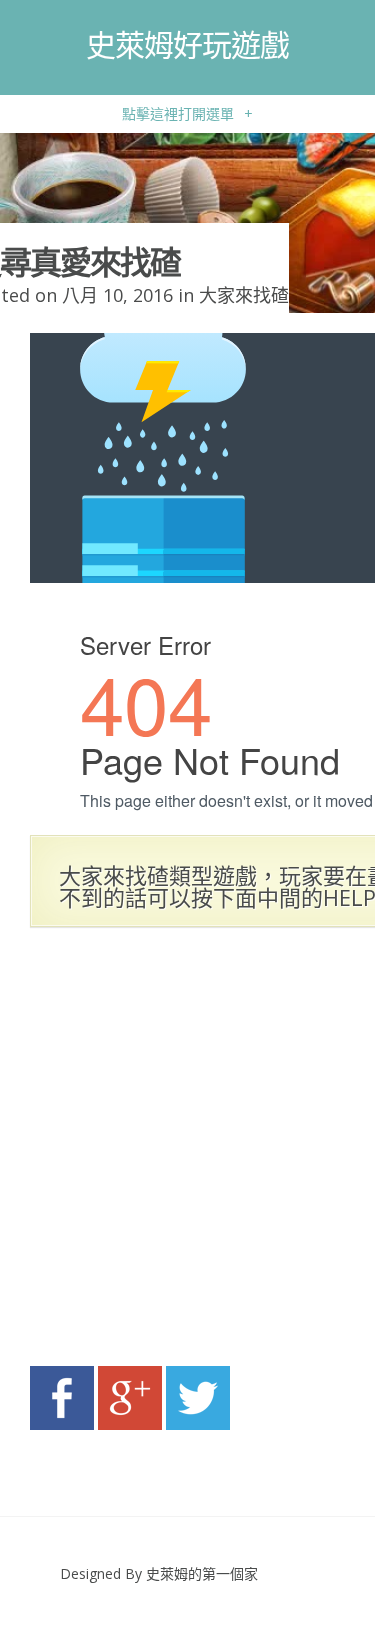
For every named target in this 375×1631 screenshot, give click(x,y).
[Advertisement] (187, 1152)
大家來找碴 (244, 295)
